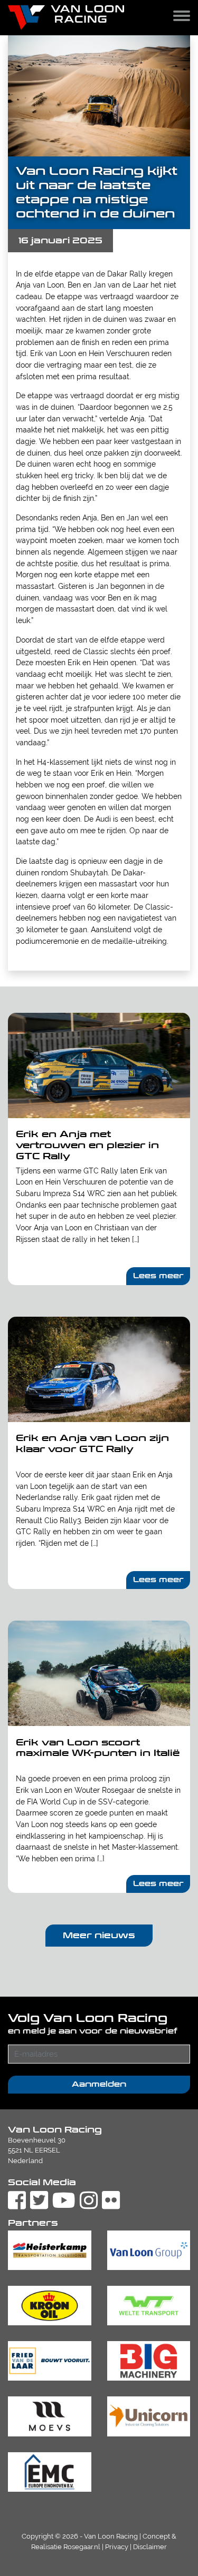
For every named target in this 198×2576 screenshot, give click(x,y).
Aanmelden (99, 2084)
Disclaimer (150, 2547)
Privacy (117, 2547)
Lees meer (158, 1276)
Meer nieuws (99, 1935)
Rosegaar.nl (82, 2547)
